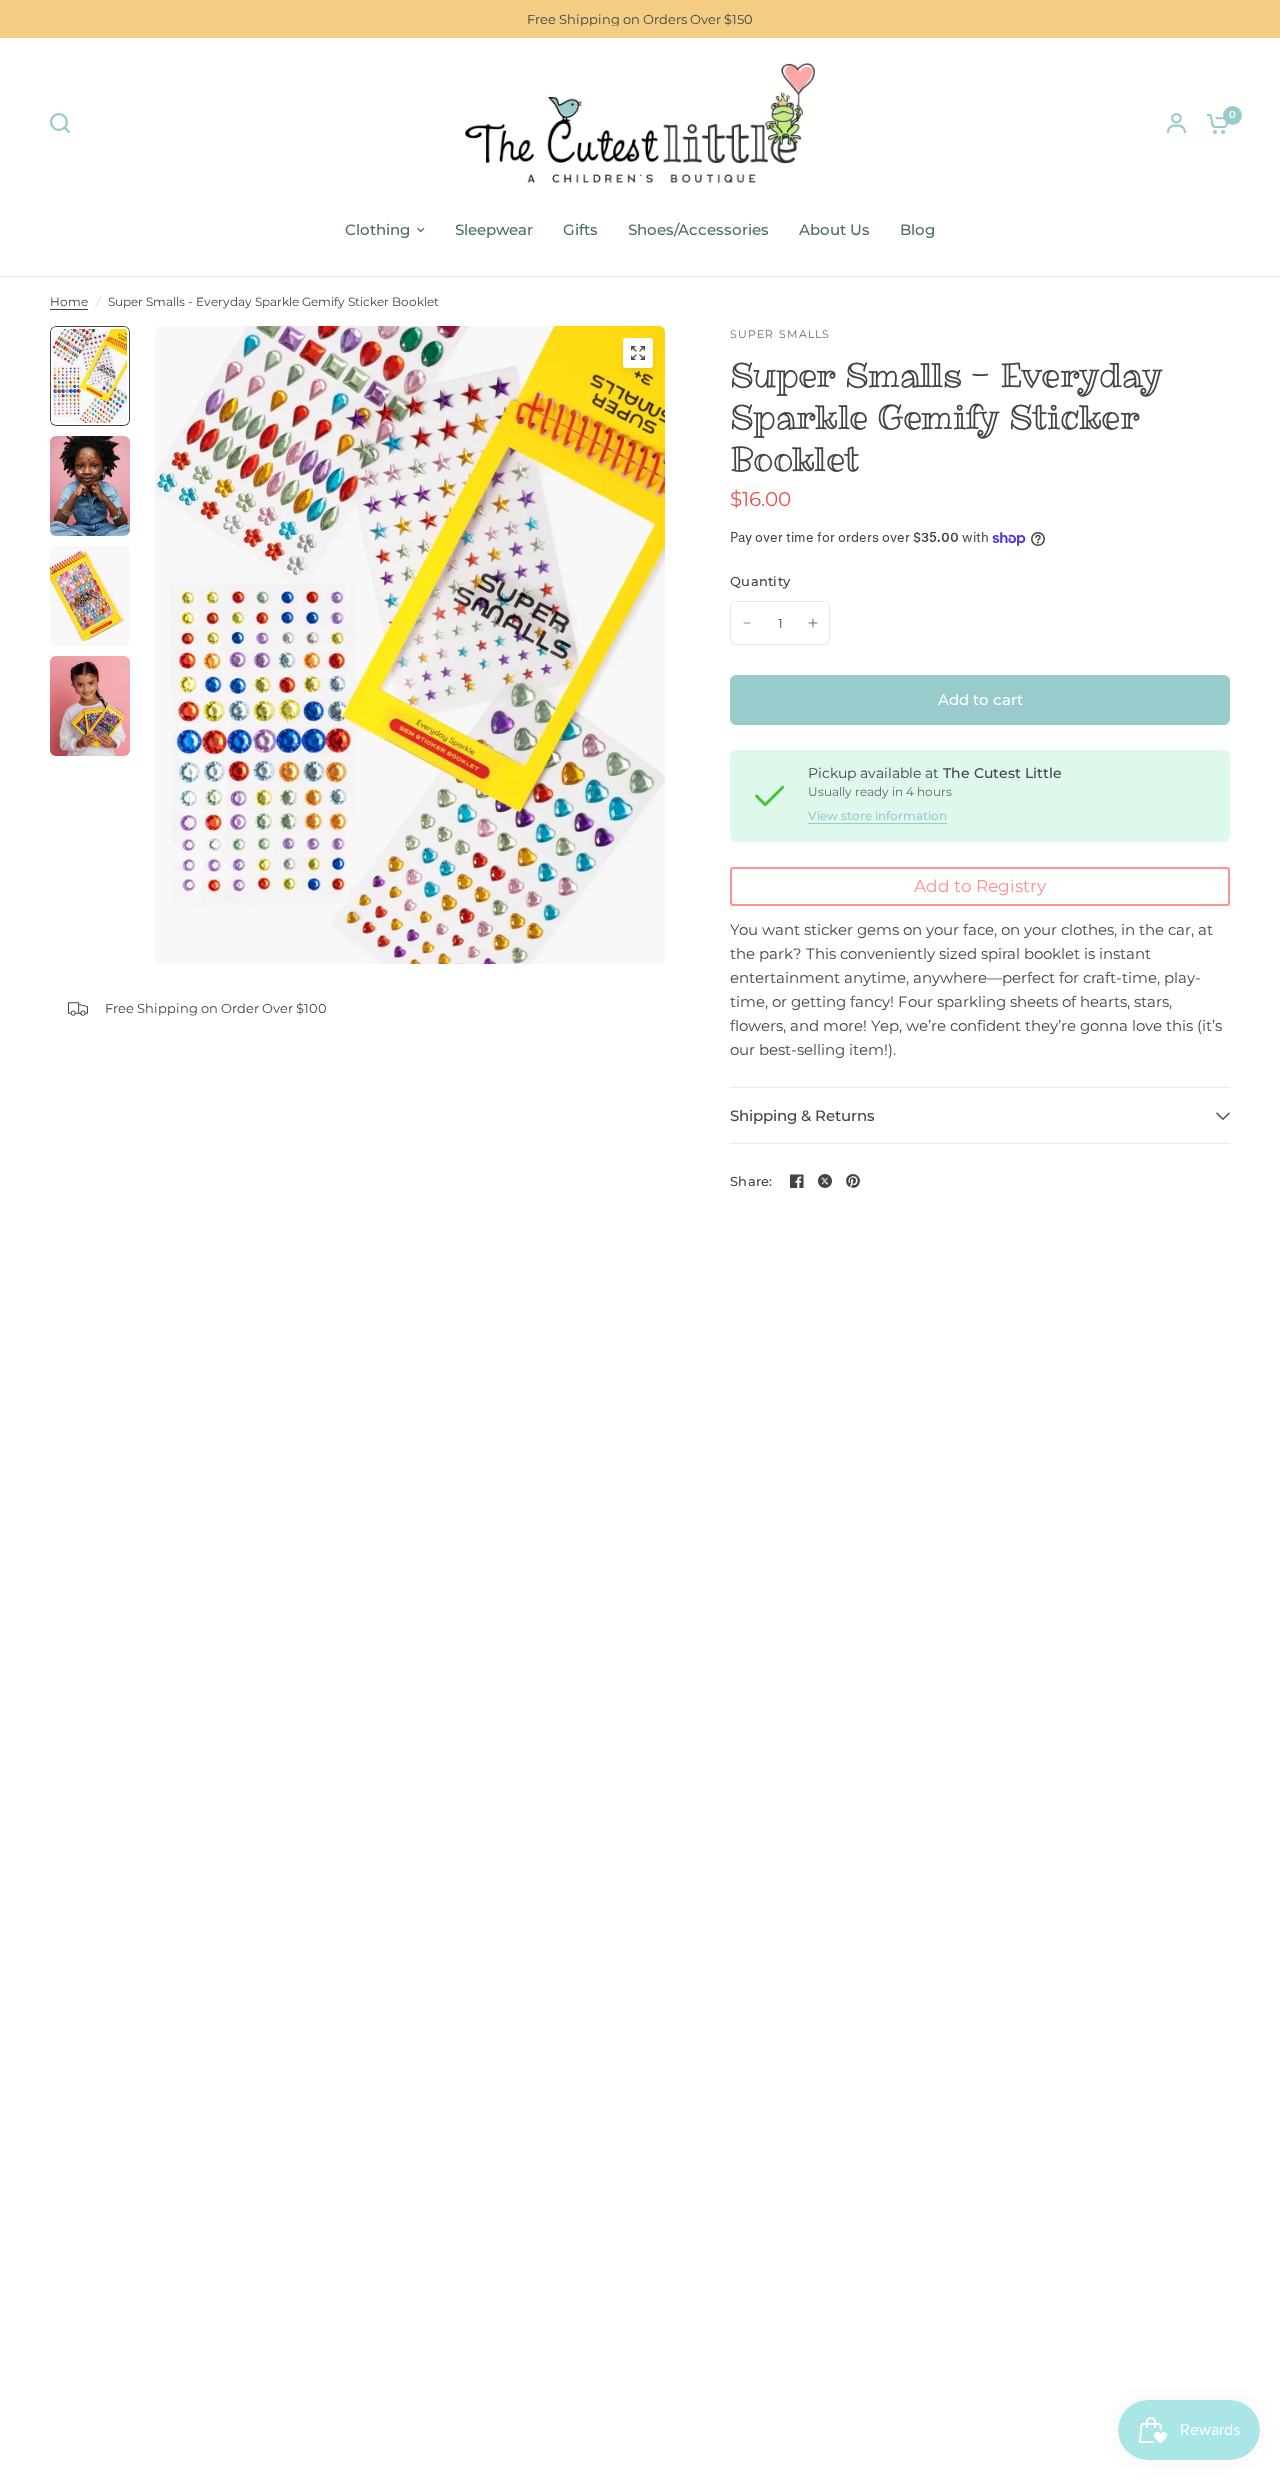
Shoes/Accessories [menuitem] (698, 229)
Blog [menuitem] (917, 229)
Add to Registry (980, 886)
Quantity (760, 581)
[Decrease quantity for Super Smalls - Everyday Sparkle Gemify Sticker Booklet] (747, 623)
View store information (877, 816)
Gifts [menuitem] (580, 229)
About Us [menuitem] (834, 229)
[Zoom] (638, 353)
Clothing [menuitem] (377, 229)
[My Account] (1176, 123)
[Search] (65, 123)
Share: (751, 1181)
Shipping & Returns (802, 1115)
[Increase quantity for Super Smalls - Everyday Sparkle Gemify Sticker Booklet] (813, 623)
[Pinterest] (853, 1181)
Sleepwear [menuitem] (494, 229)
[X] (825, 1181)
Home (69, 301)
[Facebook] (797, 1181)
